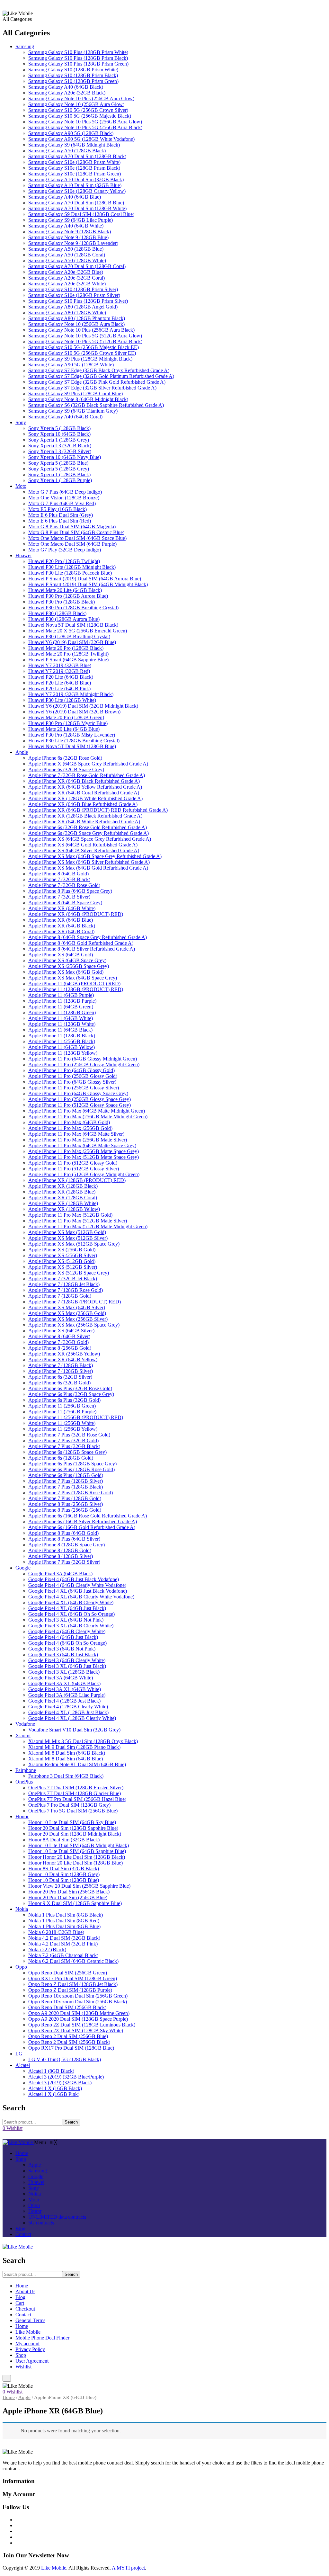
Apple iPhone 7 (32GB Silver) (59, 897)
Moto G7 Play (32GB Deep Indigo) (65, 550)
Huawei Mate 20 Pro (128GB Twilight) (68, 654)
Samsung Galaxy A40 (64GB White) (66, 226)
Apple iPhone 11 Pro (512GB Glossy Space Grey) (80, 1105)
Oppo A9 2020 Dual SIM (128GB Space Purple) (78, 2019)
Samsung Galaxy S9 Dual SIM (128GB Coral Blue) (81, 214)
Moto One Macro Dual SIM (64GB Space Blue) (77, 538)
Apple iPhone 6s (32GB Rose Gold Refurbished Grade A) (88, 827)
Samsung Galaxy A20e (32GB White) (67, 284)
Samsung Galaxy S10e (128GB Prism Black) (74, 168)
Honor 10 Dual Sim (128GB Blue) (64, 1880)
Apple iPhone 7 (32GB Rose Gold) (64, 885)
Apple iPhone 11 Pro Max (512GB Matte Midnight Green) (88, 1226)
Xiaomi (23, 1735)
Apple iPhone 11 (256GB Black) (62, 1041)
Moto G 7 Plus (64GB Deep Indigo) (65, 492)
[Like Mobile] (18, 2142)
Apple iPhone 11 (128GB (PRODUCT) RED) (76, 989)
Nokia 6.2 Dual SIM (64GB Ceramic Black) (73, 1961)
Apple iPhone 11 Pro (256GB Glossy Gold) (73, 1076)
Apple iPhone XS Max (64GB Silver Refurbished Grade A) (89, 862)
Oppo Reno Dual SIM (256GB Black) (67, 2007)
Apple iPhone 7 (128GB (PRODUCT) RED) (75, 1302)
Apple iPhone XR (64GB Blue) (61, 920)
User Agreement (32, 2361)
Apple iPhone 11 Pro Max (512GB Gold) (70, 1215)
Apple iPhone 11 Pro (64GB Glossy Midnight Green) (83, 1059)
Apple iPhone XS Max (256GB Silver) (68, 1319)
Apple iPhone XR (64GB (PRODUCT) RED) (76, 914)
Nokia (22, 1909)
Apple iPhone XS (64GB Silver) (61, 1331)
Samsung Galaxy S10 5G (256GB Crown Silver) (78, 110)
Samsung (25, 46)
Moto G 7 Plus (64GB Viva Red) (62, 503)
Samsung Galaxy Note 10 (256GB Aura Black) (76, 324)
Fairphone (26, 1770)
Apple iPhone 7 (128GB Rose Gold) (66, 1290)
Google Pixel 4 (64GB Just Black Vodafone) (74, 1579)
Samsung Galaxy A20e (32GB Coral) (67, 278)
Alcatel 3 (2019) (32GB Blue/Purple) (66, 2077)
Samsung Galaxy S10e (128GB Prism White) (74, 162)
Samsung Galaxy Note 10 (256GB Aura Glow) (76, 104)
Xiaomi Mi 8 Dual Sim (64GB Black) (67, 1753)
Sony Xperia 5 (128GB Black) (59, 428)
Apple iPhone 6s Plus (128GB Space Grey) (72, 1464)
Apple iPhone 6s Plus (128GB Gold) (66, 1475)
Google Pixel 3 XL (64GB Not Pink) (66, 1620)
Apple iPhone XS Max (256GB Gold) (67, 1313)
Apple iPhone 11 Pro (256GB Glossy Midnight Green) (84, 1064)
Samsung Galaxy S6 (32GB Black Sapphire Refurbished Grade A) (96, 405)
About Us (25, 2291)
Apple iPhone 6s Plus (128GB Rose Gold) (71, 1469)
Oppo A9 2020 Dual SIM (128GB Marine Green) (79, 2013)
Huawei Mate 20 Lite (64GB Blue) (64, 729)
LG (19, 2054)
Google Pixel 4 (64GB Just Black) (63, 1637)
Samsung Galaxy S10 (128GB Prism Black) (73, 75)
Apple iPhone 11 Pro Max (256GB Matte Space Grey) (84, 1151)
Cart (20, 2303)
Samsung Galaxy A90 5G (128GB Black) (71, 133)
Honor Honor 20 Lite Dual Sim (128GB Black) (77, 1857)
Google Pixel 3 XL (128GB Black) (64, 1672)
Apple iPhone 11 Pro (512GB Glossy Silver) (74, 1169)
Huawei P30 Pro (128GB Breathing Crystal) (73, 608)
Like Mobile (28, 2332)
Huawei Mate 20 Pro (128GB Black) (66, 648)
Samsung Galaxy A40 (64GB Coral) (65, 417)
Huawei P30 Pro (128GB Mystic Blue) (68, 723)
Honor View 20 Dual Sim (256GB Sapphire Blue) (79, 1886)
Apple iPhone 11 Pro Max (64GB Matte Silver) (76, 1134)
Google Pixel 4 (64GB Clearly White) (67, 1631)
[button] (46, 2142)
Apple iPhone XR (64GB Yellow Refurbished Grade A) (85, 787)
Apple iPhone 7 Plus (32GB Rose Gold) (69, 1435)
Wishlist (23, 2367)
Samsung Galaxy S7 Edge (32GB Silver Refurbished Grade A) (92, 388)
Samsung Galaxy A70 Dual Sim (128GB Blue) (76, 203)
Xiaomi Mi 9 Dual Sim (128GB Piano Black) (74, 1747)
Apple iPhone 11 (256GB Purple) (62, 1412)
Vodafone (25, 1724)
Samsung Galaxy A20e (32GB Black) (67, 93)
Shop (21, 2355)
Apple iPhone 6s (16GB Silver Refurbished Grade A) (83, 1521)
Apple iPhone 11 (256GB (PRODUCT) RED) (76, 1417)
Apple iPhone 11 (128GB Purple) (62, 1001)
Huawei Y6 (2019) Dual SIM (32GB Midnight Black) (83, 706)
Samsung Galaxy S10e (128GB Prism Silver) (74, 295)
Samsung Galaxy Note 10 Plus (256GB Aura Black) (81, 330)
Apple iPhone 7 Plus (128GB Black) (66, 1487)
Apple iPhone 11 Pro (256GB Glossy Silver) (74, 1088)
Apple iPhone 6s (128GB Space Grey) (67, 1452)
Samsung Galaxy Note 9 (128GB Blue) (68, 237)
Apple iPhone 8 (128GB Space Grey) (67, 1545)
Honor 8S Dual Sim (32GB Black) (64, 1869)
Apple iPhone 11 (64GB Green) (61, 1007)
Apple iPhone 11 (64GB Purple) (61, 995)
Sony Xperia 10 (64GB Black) (59, 434)
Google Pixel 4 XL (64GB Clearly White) (71, 1602)
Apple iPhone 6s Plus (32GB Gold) (64, 1400)
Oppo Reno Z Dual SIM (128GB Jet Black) (73, 1984)
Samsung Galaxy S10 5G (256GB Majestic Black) (80, 116)
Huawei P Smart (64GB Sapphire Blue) (68, 660)
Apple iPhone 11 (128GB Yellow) (63, 1053)
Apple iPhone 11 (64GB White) (61, 1018)
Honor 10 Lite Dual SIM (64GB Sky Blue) (72, 1822)
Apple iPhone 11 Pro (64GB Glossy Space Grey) (78, 1093)
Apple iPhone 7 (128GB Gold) (60, 1296)
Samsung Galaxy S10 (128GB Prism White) (73, 70)
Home (22, 2286)
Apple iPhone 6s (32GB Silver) (60, 1377)
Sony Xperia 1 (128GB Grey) (59, 440)
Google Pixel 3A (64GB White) (61, 1678)
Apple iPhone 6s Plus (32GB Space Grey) (71, 1394)
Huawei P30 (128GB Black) (57, 613)
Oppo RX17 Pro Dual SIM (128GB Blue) (71, 2048)
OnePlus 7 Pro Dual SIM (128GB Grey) (69, 1805)
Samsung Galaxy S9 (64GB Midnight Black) (74, 145)
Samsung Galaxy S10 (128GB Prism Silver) (73, 289)
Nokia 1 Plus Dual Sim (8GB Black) (66, 1915)
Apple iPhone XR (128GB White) (63, 1203)
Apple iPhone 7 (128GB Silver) (61, 1371)
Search (71, 2122)
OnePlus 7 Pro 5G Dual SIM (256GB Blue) (73, 1811)
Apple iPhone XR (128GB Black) (63, 1186)
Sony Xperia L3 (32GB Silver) (60, 451)
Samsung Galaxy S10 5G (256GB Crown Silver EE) (82, 353)
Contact (23, 2315)
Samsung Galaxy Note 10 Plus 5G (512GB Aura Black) (85, 341)
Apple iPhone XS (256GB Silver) (63, 1255)
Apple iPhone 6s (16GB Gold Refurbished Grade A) (82, 1527)
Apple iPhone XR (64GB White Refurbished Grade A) (84, 822)
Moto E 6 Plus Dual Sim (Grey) (61, 515)
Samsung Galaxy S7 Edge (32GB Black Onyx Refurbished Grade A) (99, 370)
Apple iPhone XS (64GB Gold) (61, 955)
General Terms (30, 2320)
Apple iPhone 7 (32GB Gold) (58, 1342)
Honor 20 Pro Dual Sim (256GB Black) (69, 1892)
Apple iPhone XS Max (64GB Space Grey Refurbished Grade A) (95, 856)
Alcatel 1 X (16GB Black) (55, 2088)
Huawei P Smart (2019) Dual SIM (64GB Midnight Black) (88, 584)
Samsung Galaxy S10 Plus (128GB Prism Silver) (78, 301)
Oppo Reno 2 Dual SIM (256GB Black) (69, 2042)
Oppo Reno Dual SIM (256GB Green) (68, 1973)
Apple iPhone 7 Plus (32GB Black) (64, 1446)
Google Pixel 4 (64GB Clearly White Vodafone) (77, 1585)
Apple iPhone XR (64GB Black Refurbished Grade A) (84, 781)
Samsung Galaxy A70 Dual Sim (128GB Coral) (77, 266)
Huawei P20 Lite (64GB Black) (61, 677)
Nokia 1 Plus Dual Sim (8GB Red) (64, 1921)
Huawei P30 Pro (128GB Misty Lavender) (72, 735)
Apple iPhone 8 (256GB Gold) (60, 1348)
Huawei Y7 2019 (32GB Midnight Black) (71, 694)
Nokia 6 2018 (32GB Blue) (56, 1932)
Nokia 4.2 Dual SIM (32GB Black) (64, 1938)
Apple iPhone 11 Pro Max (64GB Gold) (69, 1122)
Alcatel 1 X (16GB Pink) (54, 2094)
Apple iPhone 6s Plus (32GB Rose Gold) (70, 1388)
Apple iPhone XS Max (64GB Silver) (67, 1307)
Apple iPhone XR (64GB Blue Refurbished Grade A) (83, 804)
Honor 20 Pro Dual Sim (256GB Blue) (68, 1897)
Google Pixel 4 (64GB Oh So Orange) (67, 1643)
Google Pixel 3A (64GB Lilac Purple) (67, 1695)
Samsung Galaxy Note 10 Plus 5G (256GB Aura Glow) (85, 122)
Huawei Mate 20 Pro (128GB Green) (66, 717)
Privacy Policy (30, 2349)
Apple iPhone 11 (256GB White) (62, 1423)
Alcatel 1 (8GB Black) (51, 2071)
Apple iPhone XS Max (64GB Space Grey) (73, 978)
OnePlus (24, 1782)
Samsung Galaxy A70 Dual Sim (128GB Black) (77, 156)
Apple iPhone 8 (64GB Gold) (58, 874)
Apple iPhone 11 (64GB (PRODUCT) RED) (74, 984)
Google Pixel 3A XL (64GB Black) (64, 1683)
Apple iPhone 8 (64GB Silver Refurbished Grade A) (82, 949)
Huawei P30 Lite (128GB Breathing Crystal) (74, 741)
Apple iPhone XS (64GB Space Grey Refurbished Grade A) (90, 839)
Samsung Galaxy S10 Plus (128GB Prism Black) (78, 58)
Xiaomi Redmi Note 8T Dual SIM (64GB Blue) (77, 1764)
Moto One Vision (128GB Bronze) (64, 498)
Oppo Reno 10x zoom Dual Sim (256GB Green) (78, 1996)
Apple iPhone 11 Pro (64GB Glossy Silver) (72, 1082)
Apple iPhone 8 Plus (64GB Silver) (64, 1539)
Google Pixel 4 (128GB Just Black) (64, 1701)
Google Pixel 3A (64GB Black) (60, 1574)
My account (27, 2343)
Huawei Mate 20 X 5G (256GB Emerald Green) (78, 631)
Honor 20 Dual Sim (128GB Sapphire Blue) (73, 1828)
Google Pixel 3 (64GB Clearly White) (67, 1660)
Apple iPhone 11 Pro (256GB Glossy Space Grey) (80, 1099)
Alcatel (23, 2065)
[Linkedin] (17, 2537)
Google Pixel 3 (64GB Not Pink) (62, 1649)
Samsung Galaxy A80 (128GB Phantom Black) (77, 318)
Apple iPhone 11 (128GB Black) (62, 1036)
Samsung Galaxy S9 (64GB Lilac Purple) (71, 220)
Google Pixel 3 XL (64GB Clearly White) (71, 1626)
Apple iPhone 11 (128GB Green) (62, 1012)
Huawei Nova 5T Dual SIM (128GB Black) (73, 625)
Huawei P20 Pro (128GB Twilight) (64, 561)
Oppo (21, 1967)
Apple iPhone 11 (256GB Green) (62, 1406)
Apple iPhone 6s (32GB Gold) (59, 1383)
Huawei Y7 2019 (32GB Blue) (60, 665)
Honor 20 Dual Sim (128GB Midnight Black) (75, 1834)
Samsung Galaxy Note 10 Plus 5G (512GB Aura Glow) (85, 336)
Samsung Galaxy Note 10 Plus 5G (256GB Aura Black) (85, 127)
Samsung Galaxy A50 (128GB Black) (67, 151)
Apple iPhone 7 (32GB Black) (59, 879)
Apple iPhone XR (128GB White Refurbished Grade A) (85, 798)
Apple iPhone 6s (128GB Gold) (61, 1458)
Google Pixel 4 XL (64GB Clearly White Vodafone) (81, 1597)
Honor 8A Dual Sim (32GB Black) (64, 1840)
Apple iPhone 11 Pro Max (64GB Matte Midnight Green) (87, 1111)
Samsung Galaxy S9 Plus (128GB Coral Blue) (76, 394)
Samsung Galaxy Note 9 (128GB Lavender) (73, 243)
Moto (21, 486)
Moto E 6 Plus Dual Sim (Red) (60, 521)
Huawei (23, 555)
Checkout (25, 2309)
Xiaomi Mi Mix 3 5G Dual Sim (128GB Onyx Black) (83, 1741)
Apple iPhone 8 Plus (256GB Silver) (66, 1504)
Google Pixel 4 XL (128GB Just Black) (68, 1712)
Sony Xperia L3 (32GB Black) (60, 446)
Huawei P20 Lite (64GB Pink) (59, 689)
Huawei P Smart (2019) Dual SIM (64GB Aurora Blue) (85, 579)
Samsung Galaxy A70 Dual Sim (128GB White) (77, 208)
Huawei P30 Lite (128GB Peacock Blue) (70, 573)
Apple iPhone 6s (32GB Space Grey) (66, 769)
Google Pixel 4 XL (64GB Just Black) (67, 1608)
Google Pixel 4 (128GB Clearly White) (68, 1707)
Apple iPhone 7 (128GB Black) (61, 1365)
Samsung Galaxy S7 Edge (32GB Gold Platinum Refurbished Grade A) (101, 376)
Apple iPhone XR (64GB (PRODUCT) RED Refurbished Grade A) (98, 810)
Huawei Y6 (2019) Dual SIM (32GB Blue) (72, 642)
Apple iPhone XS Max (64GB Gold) (66, 972)
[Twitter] (17, 2525)
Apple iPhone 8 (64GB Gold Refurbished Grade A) (81, 943)
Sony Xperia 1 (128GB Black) (59, 474)
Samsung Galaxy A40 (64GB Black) (66, 87)
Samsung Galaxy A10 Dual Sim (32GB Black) (76, 179)
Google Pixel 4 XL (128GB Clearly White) (72, 1718)
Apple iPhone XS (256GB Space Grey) (69, 966)
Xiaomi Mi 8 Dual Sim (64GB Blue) (66, 1759)
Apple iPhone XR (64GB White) (62, 908)
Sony (21, 422)
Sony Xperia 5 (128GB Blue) (58, 463)
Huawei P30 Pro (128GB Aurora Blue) (68, 596)
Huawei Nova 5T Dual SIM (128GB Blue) (72, 746)
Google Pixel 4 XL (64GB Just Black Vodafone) (78, 1591)
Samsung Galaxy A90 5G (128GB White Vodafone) (81, 139)
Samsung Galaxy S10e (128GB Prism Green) (75, 174)
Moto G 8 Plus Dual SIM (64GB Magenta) (72, 527)
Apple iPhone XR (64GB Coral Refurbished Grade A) (84, 793)
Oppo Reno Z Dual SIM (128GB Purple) (70, 1990)
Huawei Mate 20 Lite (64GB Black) (65, 590)
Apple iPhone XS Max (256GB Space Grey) (74, 1325)
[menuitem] (22, 2153)
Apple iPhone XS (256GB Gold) (62, 1250)
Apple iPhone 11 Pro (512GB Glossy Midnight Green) (84, 1174)
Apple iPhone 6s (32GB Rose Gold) (65, 758)
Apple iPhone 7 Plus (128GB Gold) (65, 1498)
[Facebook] (17, 2520)
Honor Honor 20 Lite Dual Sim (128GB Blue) (76, 1863)
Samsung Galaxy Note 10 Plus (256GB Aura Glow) (81, 98)
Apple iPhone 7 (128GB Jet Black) (64, 1284)
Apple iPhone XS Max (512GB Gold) (67, 1232)
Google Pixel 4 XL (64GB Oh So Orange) (71, 1614)
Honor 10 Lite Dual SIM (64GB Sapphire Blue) (77, 1851)
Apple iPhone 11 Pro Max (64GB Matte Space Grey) (82, 1145)
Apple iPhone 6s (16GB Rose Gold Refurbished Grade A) (88, 1516)
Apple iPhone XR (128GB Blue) (62, 1192)
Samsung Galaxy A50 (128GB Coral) (67, 255)
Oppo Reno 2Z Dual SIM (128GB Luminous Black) (82, 2025)
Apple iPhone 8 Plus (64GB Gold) (63, 1533)
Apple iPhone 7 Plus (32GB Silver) (64, 1562)
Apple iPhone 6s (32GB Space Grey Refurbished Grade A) (89, 833)
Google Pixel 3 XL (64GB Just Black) (67, 1666)
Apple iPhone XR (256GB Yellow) (64, 1354)
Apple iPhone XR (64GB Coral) (61, 931)
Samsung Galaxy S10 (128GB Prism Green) (73, 81)
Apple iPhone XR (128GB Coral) (63, 1198)
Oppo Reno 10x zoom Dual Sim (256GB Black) (78, 2002)
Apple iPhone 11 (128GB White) (62, 1024)
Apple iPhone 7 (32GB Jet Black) (63, 1279)
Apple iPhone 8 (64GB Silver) (59, 1336)
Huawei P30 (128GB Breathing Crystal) (69, 636)
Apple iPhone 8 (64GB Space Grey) (65, 903)
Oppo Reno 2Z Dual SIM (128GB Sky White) (76, 2030)
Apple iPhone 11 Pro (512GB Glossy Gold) (73, 1163)
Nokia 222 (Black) (47, 1950)
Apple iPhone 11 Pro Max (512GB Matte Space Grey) (84, 1157)
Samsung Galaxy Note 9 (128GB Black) (70, 232)
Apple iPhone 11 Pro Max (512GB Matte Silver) (78, 1221)
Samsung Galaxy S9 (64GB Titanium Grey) (73, 411)
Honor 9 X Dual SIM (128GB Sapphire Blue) (75, 1903)
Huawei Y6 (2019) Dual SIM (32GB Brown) (74, 712)
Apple (22, 752)
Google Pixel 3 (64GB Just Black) (63, 1655)
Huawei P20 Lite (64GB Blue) (60, 683)
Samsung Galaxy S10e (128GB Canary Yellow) (77, 191)
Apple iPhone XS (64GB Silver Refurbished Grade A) (84, 850)
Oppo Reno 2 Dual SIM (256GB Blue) (68, 2036)
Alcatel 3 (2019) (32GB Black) (60, 2083)
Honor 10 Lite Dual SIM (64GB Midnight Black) (79, 1845)
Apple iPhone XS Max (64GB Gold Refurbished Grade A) (88, 868)
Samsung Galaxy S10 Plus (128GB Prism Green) (78, 64)
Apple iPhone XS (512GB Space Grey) (69, 1273)
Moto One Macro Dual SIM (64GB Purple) (72, 544)
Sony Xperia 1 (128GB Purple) (60, 480)
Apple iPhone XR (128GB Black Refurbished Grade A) (85, 816)
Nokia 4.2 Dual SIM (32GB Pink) (63, 1944)
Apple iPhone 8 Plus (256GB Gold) (65, 1510)
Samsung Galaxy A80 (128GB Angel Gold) (73, 307)
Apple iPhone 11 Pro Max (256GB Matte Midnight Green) (88, 1117)
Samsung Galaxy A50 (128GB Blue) (66, 249)
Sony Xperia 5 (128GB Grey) (59, 469)
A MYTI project (128, 2568)
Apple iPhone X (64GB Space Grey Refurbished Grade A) (88, 764)
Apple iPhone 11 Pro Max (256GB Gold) (70, 1128)
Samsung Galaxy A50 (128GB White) (67, 260)
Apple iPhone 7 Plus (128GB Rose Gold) (71, 1493)
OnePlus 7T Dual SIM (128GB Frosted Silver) (76, 1788)
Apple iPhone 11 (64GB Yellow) (62, 1047)
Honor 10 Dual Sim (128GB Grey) (64, 1874)
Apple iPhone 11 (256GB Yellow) (63, 1429)
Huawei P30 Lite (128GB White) (62, 700)
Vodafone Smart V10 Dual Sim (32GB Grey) (74, 1730)
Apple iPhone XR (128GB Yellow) (64, 1209)
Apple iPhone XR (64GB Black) (62, 926)
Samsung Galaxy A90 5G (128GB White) (71, 365)
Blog (20, 2297)
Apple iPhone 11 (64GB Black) (60, 1030)
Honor (22, 1816)
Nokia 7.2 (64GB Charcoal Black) (63, 1955)
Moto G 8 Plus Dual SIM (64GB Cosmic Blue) (76, 532)
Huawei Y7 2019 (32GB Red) (59, 671)
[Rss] (17, 2543)
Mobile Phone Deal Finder (42, 2338)
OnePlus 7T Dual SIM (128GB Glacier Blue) (75, 1793)
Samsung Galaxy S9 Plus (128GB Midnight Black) (80, 359)
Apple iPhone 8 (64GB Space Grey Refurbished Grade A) (88, 937)
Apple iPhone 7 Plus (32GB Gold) (63, 1440)
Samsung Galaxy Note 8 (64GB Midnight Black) (78, 399)
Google (23, 1568)
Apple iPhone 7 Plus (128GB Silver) (66, 1481)
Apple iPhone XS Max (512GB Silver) (68, 1238)
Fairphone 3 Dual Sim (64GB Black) (66, 1776)
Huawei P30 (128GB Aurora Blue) (64, 619)
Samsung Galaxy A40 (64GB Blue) (65, 197)
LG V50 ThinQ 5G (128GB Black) (65, 2059)
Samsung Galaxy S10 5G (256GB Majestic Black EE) (84, 347)
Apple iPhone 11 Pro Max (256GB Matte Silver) (78, 1140)
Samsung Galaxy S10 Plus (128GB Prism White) (78, 52)
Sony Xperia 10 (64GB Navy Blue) (65, 457)
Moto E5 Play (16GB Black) (58, 509)
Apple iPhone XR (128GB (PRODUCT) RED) (77, 1180)
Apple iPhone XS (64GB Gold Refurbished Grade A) (83, 845)
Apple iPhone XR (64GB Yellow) (63, 1360)
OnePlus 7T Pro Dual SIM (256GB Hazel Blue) (77, 1799)
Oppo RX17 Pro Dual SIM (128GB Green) (73, 1978)
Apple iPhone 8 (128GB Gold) (60, 1550)
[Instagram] (17, 2531)
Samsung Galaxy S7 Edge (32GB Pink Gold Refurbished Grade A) (97, 382)
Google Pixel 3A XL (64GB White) (65, 1689)
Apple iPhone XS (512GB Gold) (62, 1261)
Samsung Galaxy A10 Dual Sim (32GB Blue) (75, 185)
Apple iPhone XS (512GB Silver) (63, 1267)
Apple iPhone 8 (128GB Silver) (61, 1556)
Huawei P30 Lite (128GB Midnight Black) (72, 567)
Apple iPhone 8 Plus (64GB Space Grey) (70, 891)
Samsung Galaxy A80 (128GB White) (67, 313)
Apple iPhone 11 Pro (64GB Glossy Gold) (71, 1070)
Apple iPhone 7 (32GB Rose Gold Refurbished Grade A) (87, 775)
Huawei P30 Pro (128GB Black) (62, 602)
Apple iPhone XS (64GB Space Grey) (67, 960)
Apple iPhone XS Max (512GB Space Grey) (74, 1244)
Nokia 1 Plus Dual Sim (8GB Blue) (64, 1926)
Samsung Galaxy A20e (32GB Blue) (66, 272)
